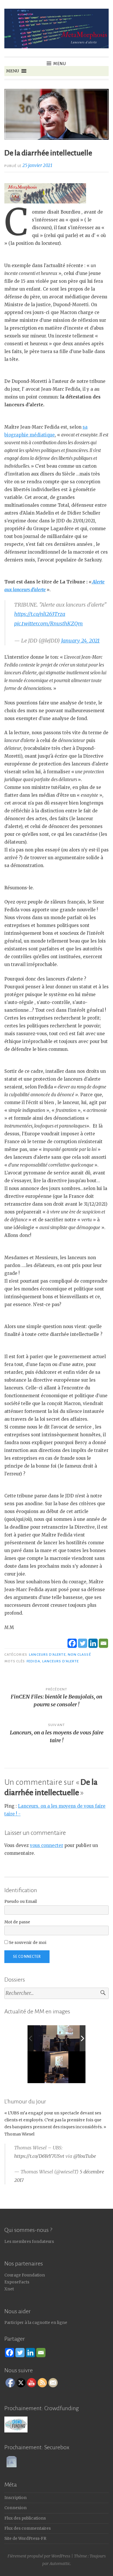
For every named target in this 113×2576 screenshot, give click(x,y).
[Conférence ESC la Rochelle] (60, 2038)
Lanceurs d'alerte (61, 1661)
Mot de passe (17, 1922)
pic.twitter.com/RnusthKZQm (49, 624)
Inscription (16, 2498)
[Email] (103, 1643)
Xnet (9, 2289)
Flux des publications (25, 2518)
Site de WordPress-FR (25, 2539)
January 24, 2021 (80, 641)
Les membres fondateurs (29, 2242)
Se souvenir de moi (27, 1943)
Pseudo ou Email (21, 1902)
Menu (60, 64)
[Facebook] (72, 1643)
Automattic (60, 2564)
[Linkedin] (93, 1643)
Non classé (79, 1655)
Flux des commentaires (28, 2528)
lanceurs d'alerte (47, 1655)
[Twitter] (83, 1643)
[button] (12, 71)
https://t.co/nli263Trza (40, 614)
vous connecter (47, 1845)
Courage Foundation (25, 2275)
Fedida (33, 1661)
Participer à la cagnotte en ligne (36, 2323)
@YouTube (85, 2156)
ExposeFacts (17, 2282)
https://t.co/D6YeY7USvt (39, 2156)
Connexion (16, 2508)
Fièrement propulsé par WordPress (39, 2556)
